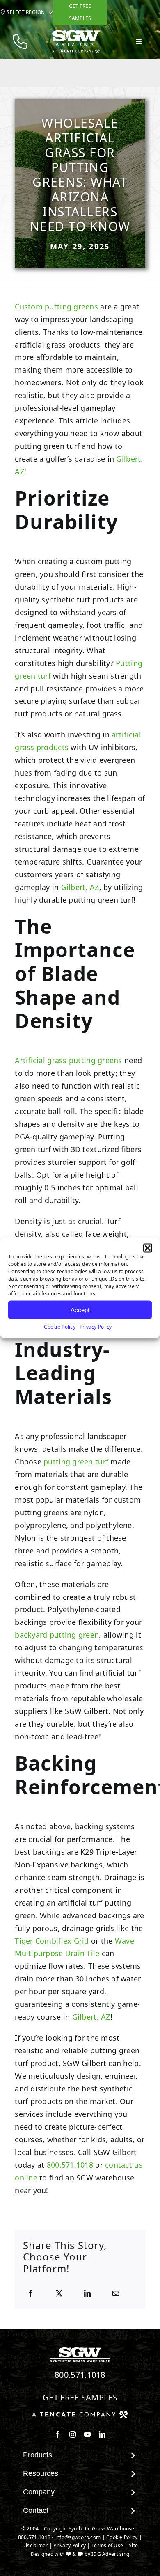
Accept (80, 1310)
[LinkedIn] (87, 2294)
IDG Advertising (110, 2554)
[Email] (116, 2294)
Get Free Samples (80, 2397)
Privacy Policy (96, 1327)
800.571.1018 (70, 2165)
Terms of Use (107, 2545)
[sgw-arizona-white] (76, 33)
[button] (148, 1248)
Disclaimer (35, 2545)
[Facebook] (30, 2294)
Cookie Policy (60, 1327)
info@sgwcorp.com (78, 2537)
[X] (59, 2294)
